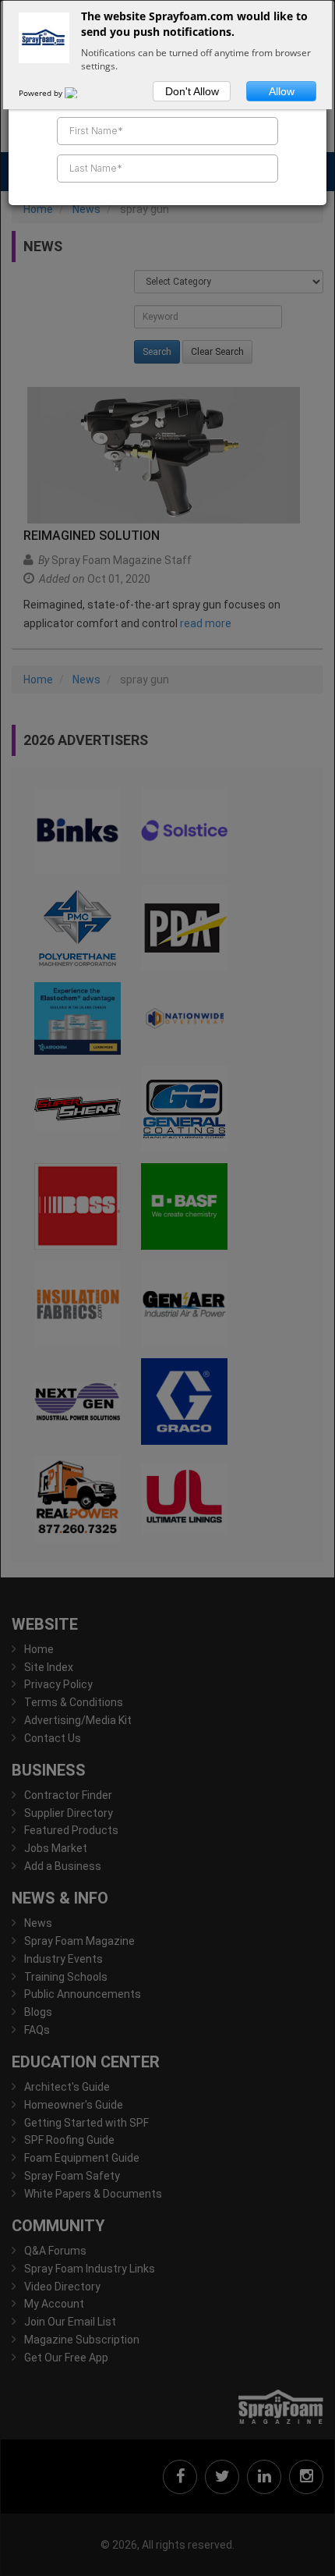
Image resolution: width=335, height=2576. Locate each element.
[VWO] (80, 93)
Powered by (42, 93)
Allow (282, 91)
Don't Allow (192, 91)
